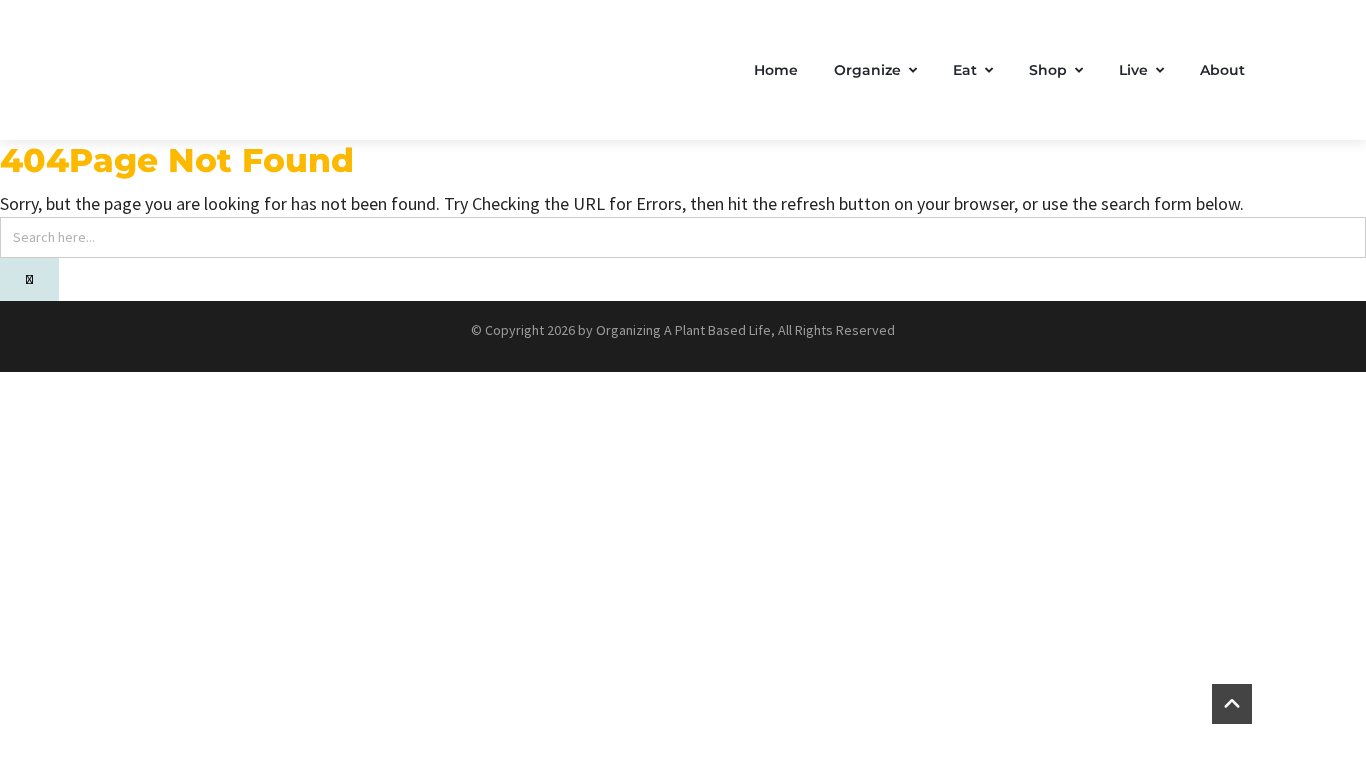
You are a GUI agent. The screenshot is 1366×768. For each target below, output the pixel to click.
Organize (867, 70)
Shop (1048, 70)
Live (1133, 70)
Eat (965, 70)
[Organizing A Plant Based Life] (308, 70)
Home (776, 70)
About (1222, 70)
